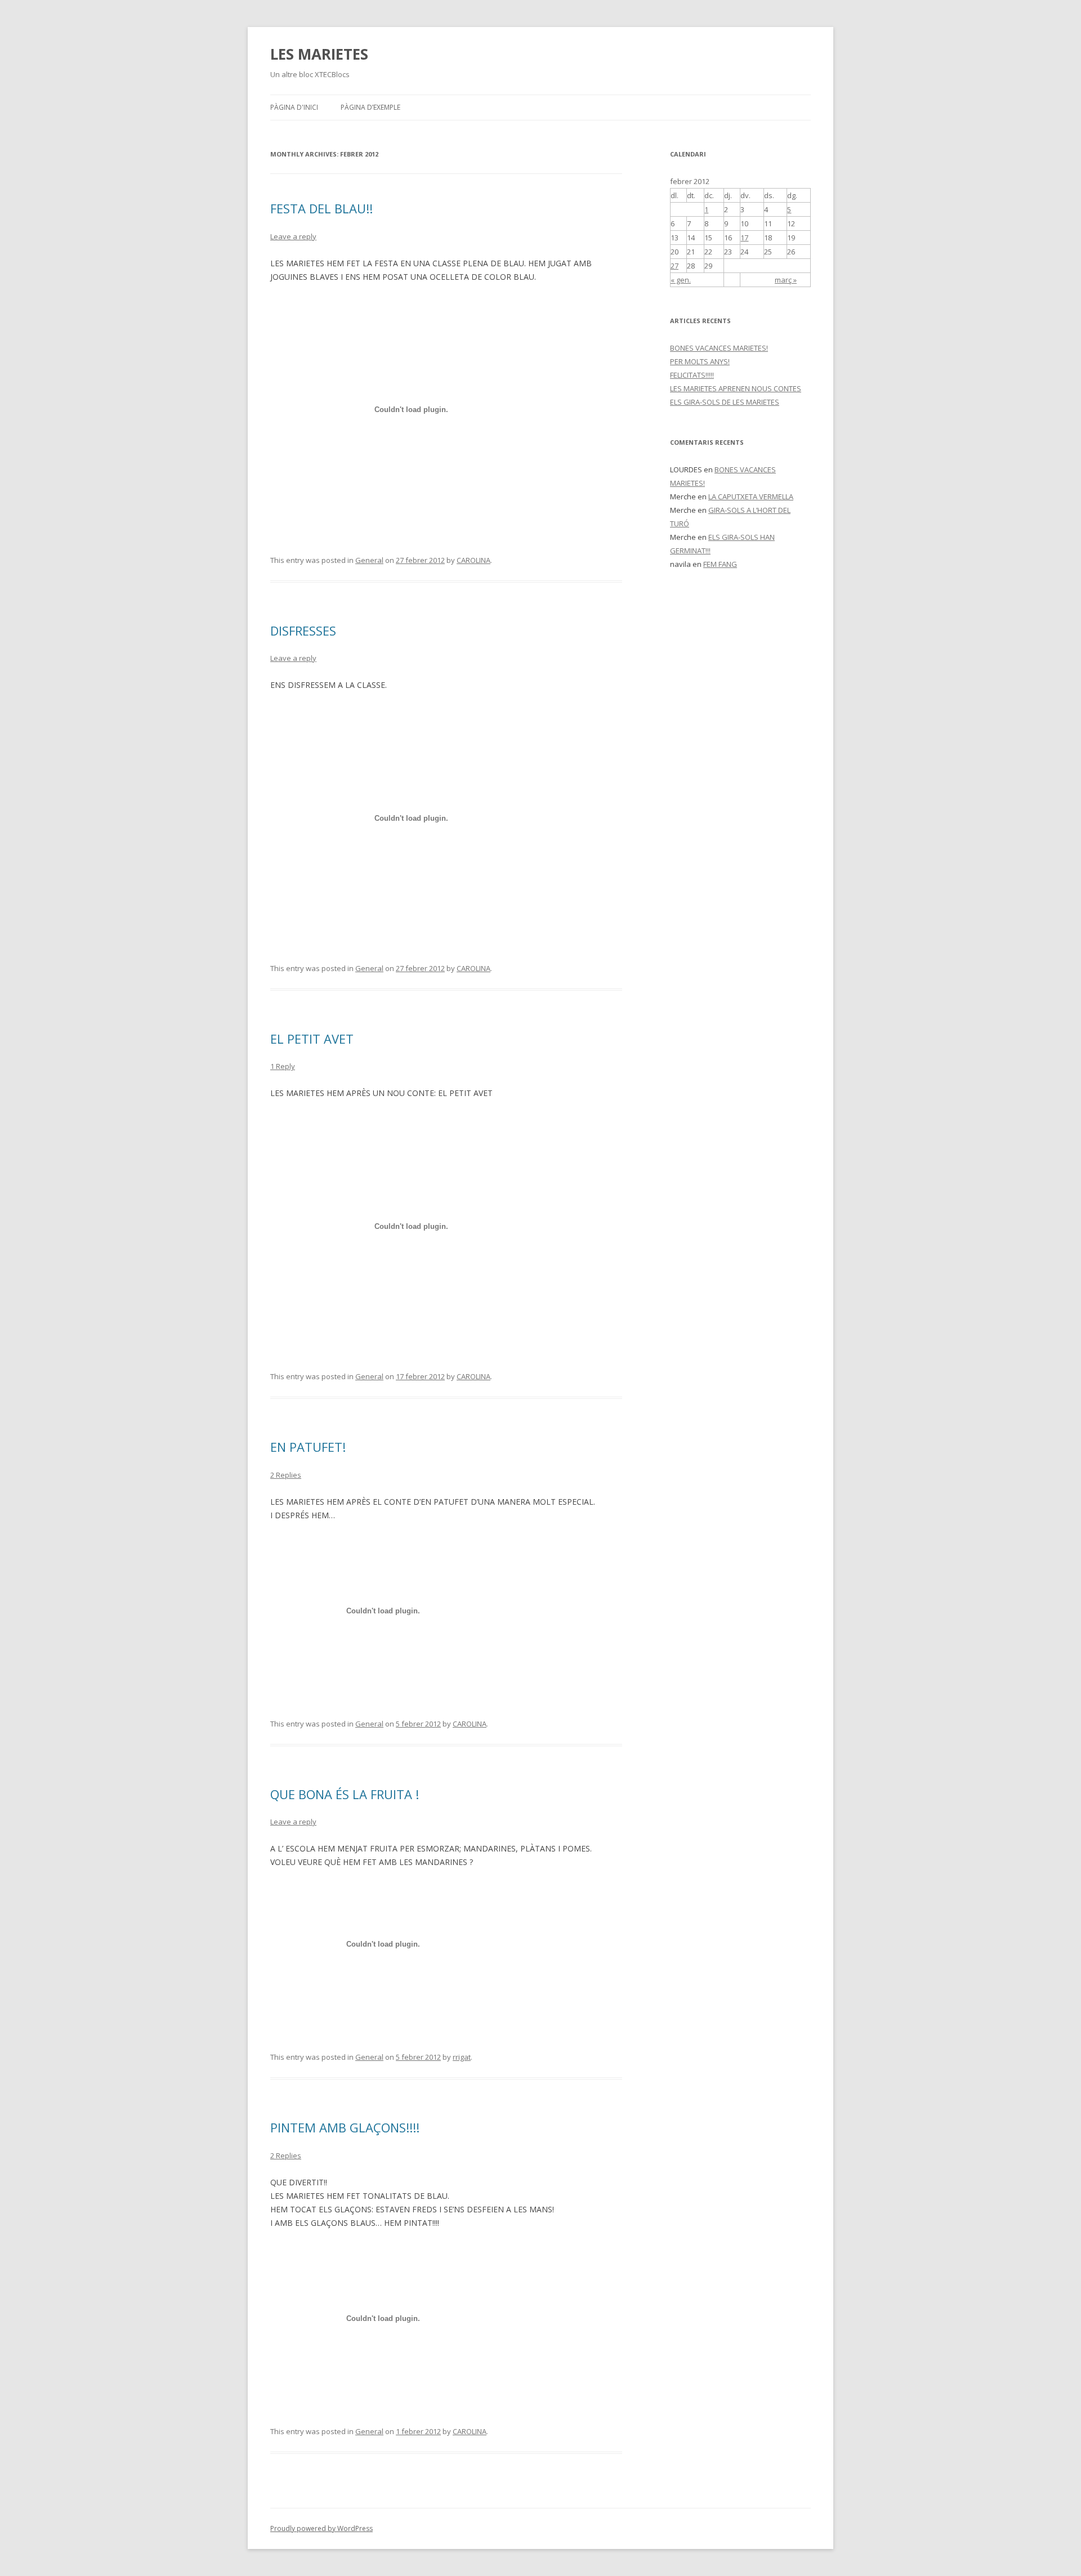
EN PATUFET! (308, 1447)
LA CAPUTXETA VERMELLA (751, 497)
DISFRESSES (303, 630)
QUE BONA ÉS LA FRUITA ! (345, 1794)
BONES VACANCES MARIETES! (719, 348)
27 (674, 266)
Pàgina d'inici (294, 107)
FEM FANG (720, 564)
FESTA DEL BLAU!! (321, 208)
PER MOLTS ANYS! (700, 361)
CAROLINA (474, 560)
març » (786, 280)
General (369, 560)
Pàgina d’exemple (370, 107)
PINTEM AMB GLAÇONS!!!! (345, 2127)
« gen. (681, 280)
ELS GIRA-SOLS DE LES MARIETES (725, 402)
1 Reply (283, 1066)
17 (744, 238)
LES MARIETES (319, 54)
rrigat (462, 2057)
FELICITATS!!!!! (692, 375)
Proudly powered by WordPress (321, 2528)
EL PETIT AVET (312, 1039)
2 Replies (286, 1475)
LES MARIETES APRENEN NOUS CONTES (736, 388)
